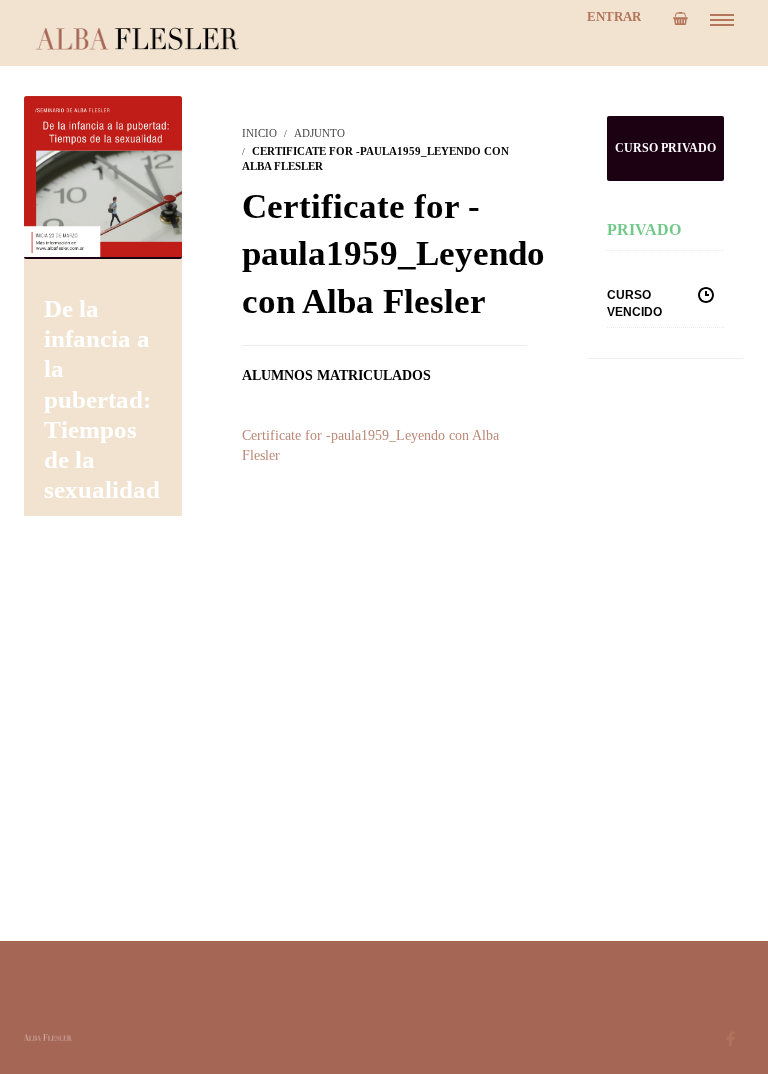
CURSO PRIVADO (665, 148)
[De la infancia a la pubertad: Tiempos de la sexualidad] (103, 175)
